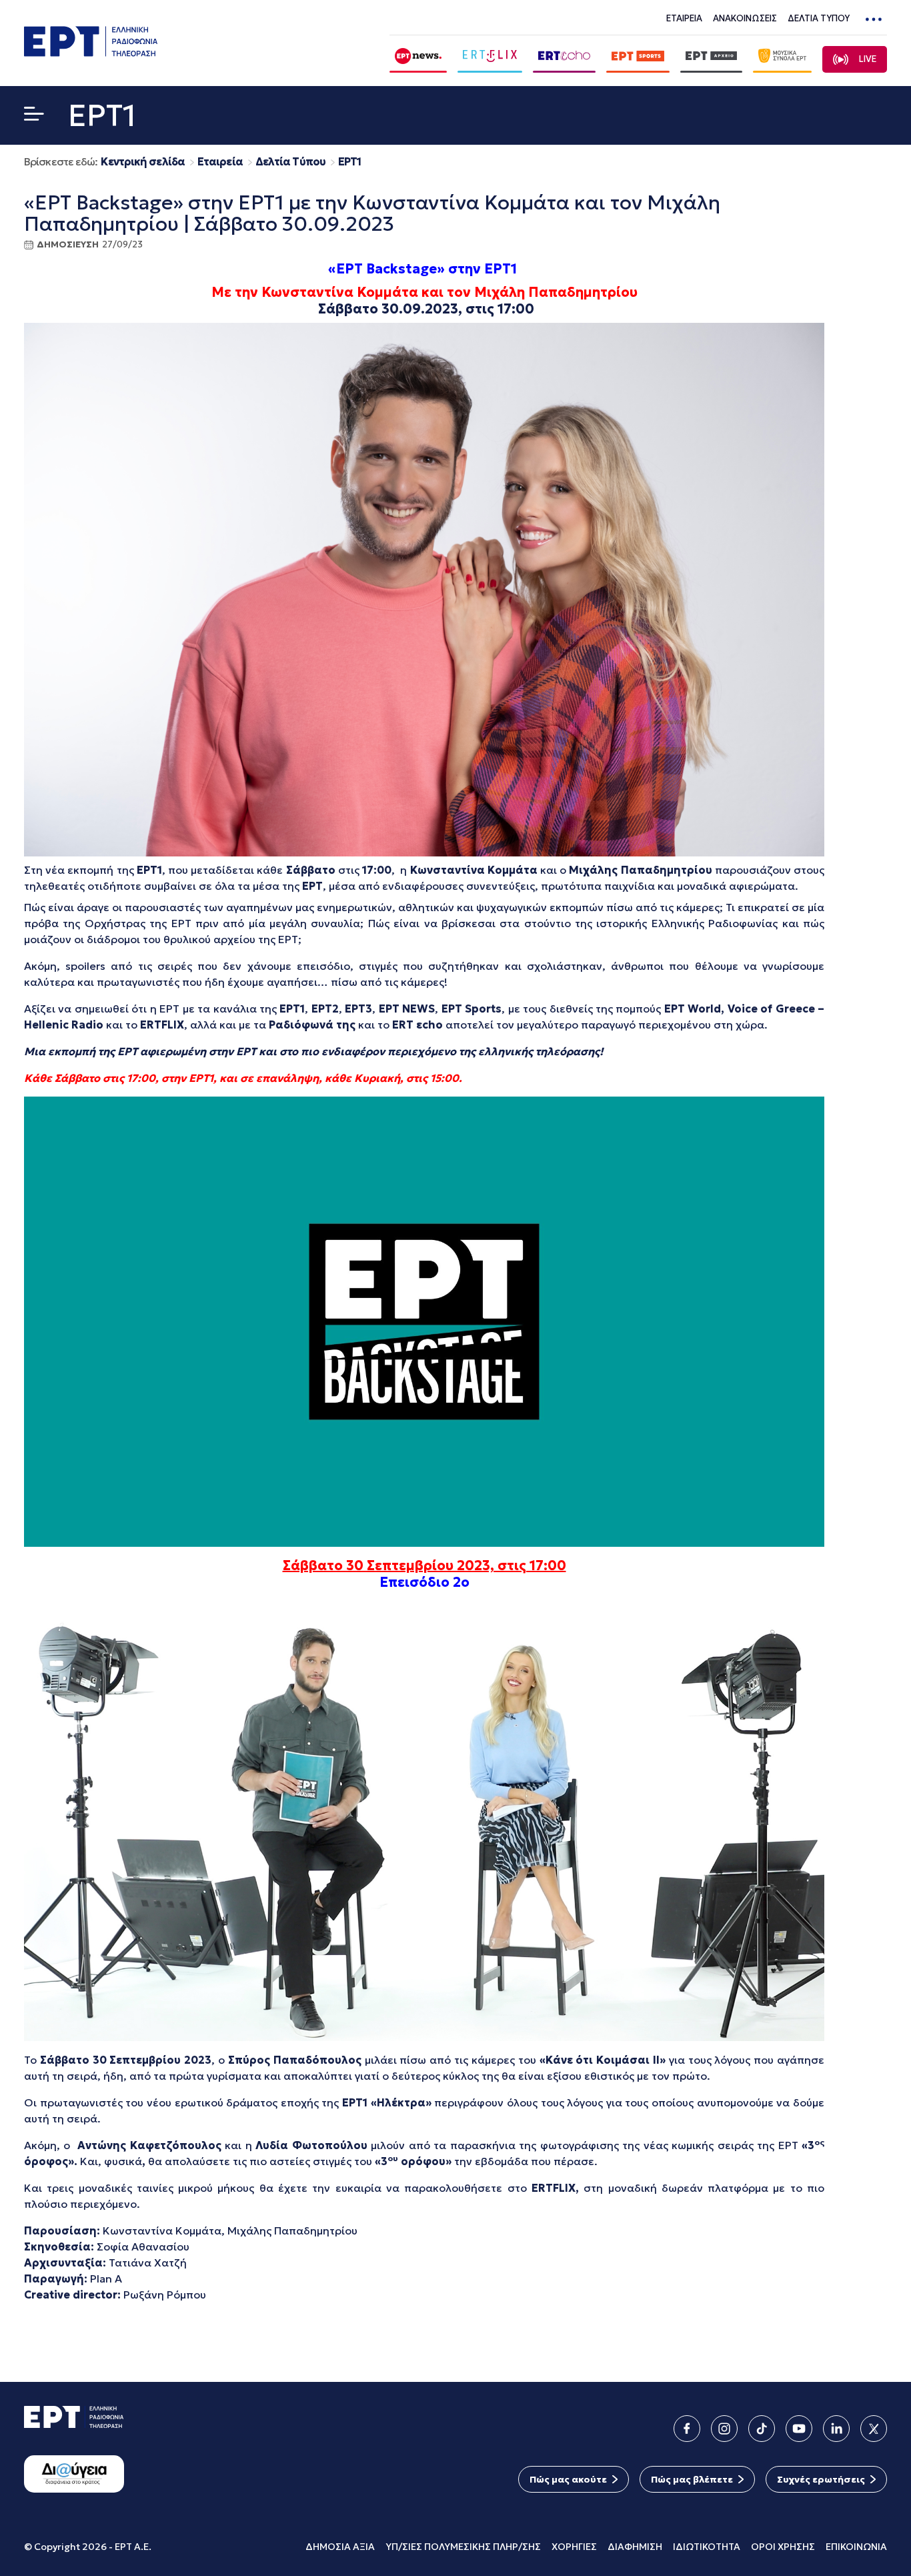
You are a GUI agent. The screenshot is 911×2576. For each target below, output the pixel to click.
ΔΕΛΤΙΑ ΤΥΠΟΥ (819, 18)
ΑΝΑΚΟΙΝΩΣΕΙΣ (745, 18)
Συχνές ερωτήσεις (821, 2479)
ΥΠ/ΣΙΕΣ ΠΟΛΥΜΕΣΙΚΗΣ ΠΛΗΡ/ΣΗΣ (463, 2547)
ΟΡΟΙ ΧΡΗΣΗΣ (783, 2547)
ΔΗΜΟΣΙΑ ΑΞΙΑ (340, 2547)
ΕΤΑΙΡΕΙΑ (684, 18)
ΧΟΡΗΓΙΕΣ (574, 2547)
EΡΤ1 (349, 162)
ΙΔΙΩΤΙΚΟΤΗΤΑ (707, 2547)
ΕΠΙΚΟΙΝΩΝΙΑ (856, 2547)
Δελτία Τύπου (290, 162)
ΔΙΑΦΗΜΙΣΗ (635, 2547)
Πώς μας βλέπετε (692, 2479)
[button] (34, 116)
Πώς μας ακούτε (568, 2479)
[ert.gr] (91, 52)
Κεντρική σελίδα (143, 162)
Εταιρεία (220, 162)
